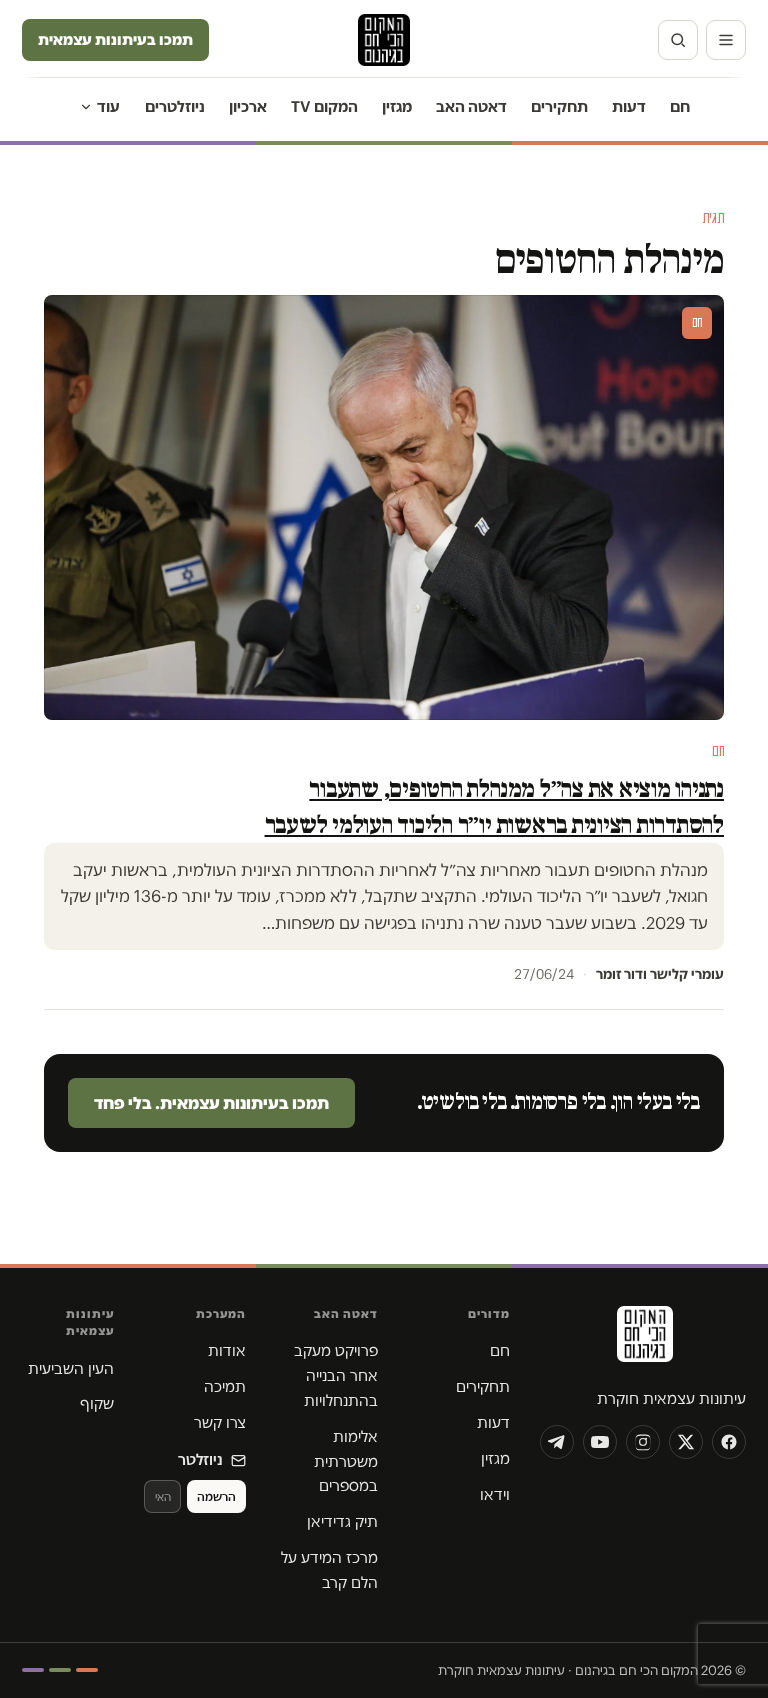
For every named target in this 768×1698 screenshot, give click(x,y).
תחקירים (559, 106)
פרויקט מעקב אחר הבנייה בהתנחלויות (336, 1375)
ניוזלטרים (175, 106)
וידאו (495, 1494)
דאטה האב (471, 106)
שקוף (97, 1403)
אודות (227, 1350)
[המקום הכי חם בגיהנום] (643, 1341)
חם (680, 106)
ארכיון (248, 106)
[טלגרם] (557, 1442)
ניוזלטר (200, 1459)
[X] (686, 1442)
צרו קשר (220, 1422)
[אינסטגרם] (643, 1442)
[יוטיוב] (600, 1442)
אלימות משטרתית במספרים (346, 1461)
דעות (629, 106)
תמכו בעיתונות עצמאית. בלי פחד (211, 1103)
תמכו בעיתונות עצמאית (115, 39)
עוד (108, 106)
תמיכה (225, 1386)
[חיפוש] (678, 40)
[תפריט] (726, 40)
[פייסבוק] (729, 1442)
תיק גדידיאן (342, 1521)
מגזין (397, 106)
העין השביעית (71, 1368)
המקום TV (324, 106)
